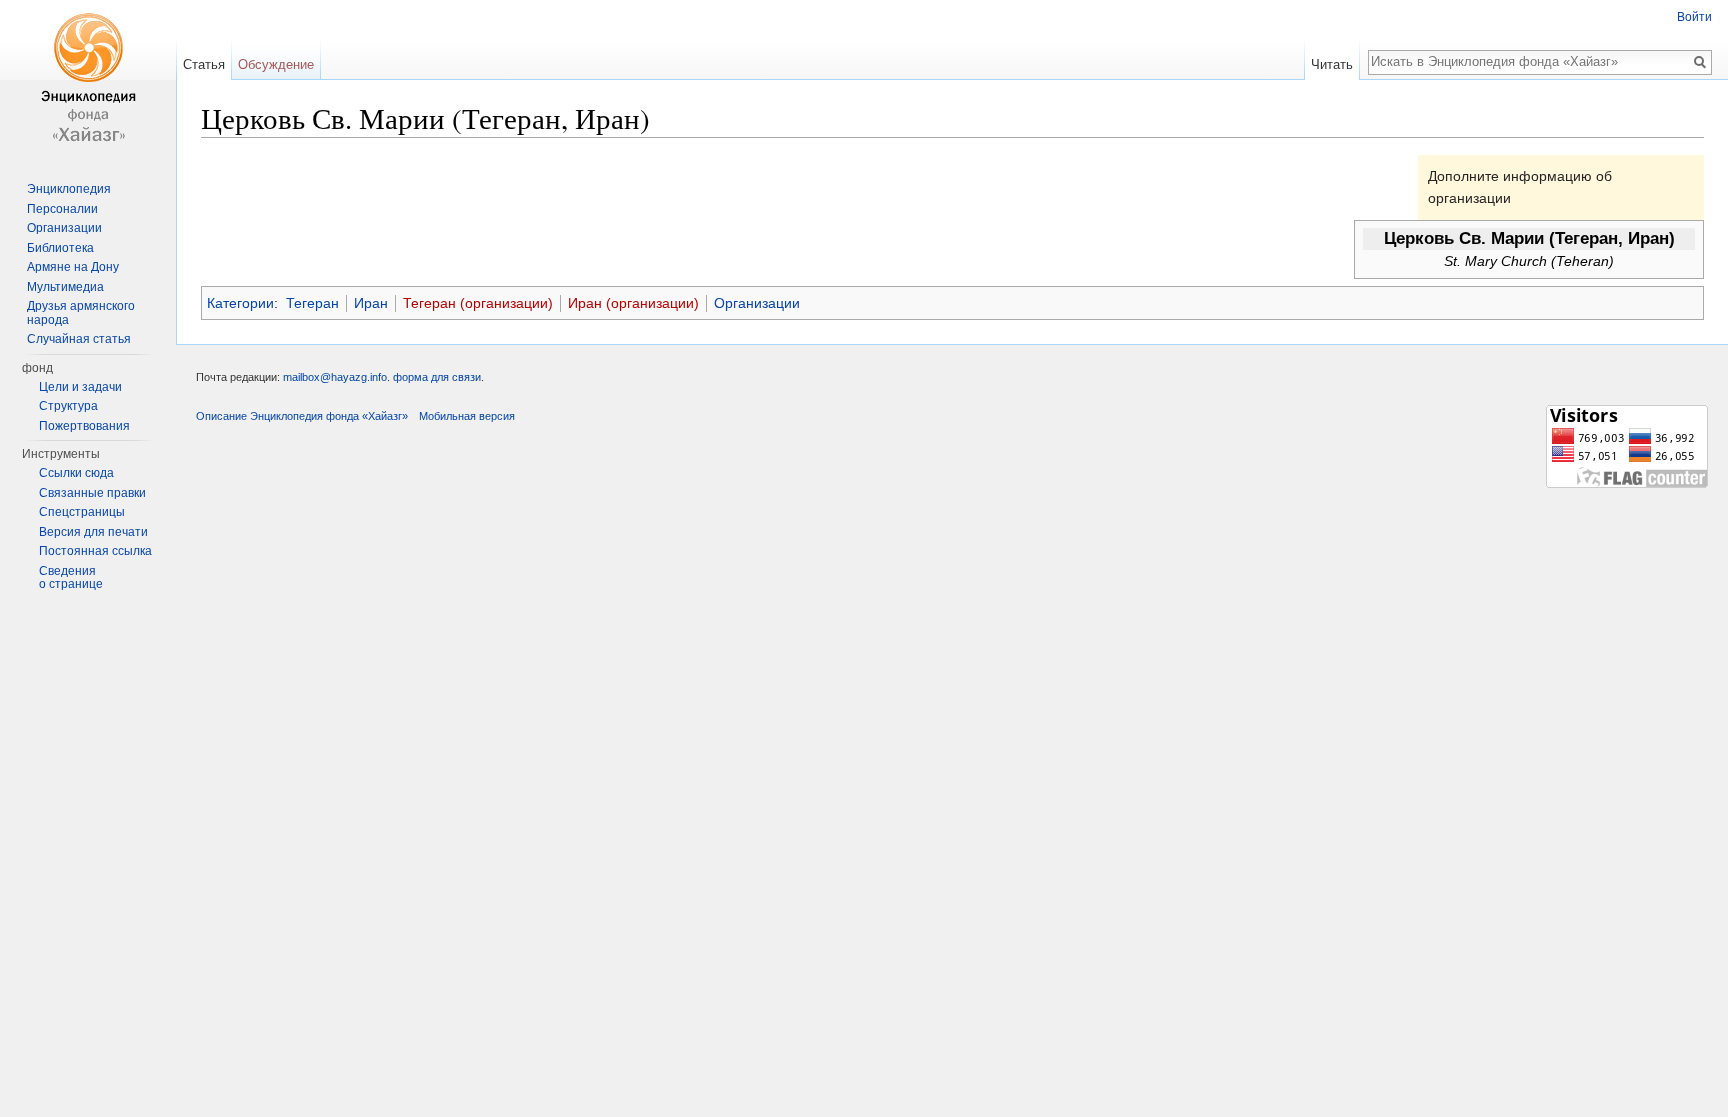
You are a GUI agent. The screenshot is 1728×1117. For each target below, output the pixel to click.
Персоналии (62, 209)
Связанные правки (92, 493)
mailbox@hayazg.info (335, 377)
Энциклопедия (69, 189)
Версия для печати (93, 532)
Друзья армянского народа (81, 313)
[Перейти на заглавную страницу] (88, 80)
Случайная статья (79, 339)
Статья (204, 64)
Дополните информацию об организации (1520, 187)
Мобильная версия (467, 416)
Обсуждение (276, 64)
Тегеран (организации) (478, 303)
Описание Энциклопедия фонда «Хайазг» (302, 416)
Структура (68, 406)
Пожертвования (84, 426)
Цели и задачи (80, 387)
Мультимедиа (65, 287)
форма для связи (437, 377)
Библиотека (60, 248)
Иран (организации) (633, 303)
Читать (1332, 64)
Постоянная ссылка (95, 551)
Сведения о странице (71, 578)
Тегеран (312, 303)
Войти (1694, 17)
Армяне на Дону (73, 267)
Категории (240, 303)
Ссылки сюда (76, 473)
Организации (757, 303)
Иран (371, 303)
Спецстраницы (82, 512)
